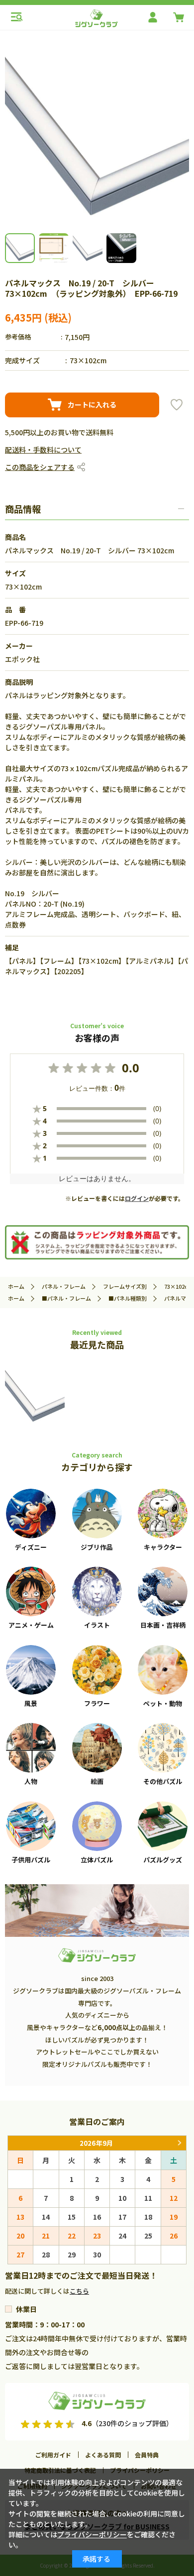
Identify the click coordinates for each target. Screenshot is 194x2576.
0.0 (131, 1068)
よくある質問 (103, 2455)
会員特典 (147, 2455)
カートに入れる (92, 404)
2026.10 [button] (179, 2143)
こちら (79, 2291)
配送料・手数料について (43, 450)
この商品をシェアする (40, 467)
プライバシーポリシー (92, 2534)
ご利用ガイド (53, 2455)
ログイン (137, 1198)
